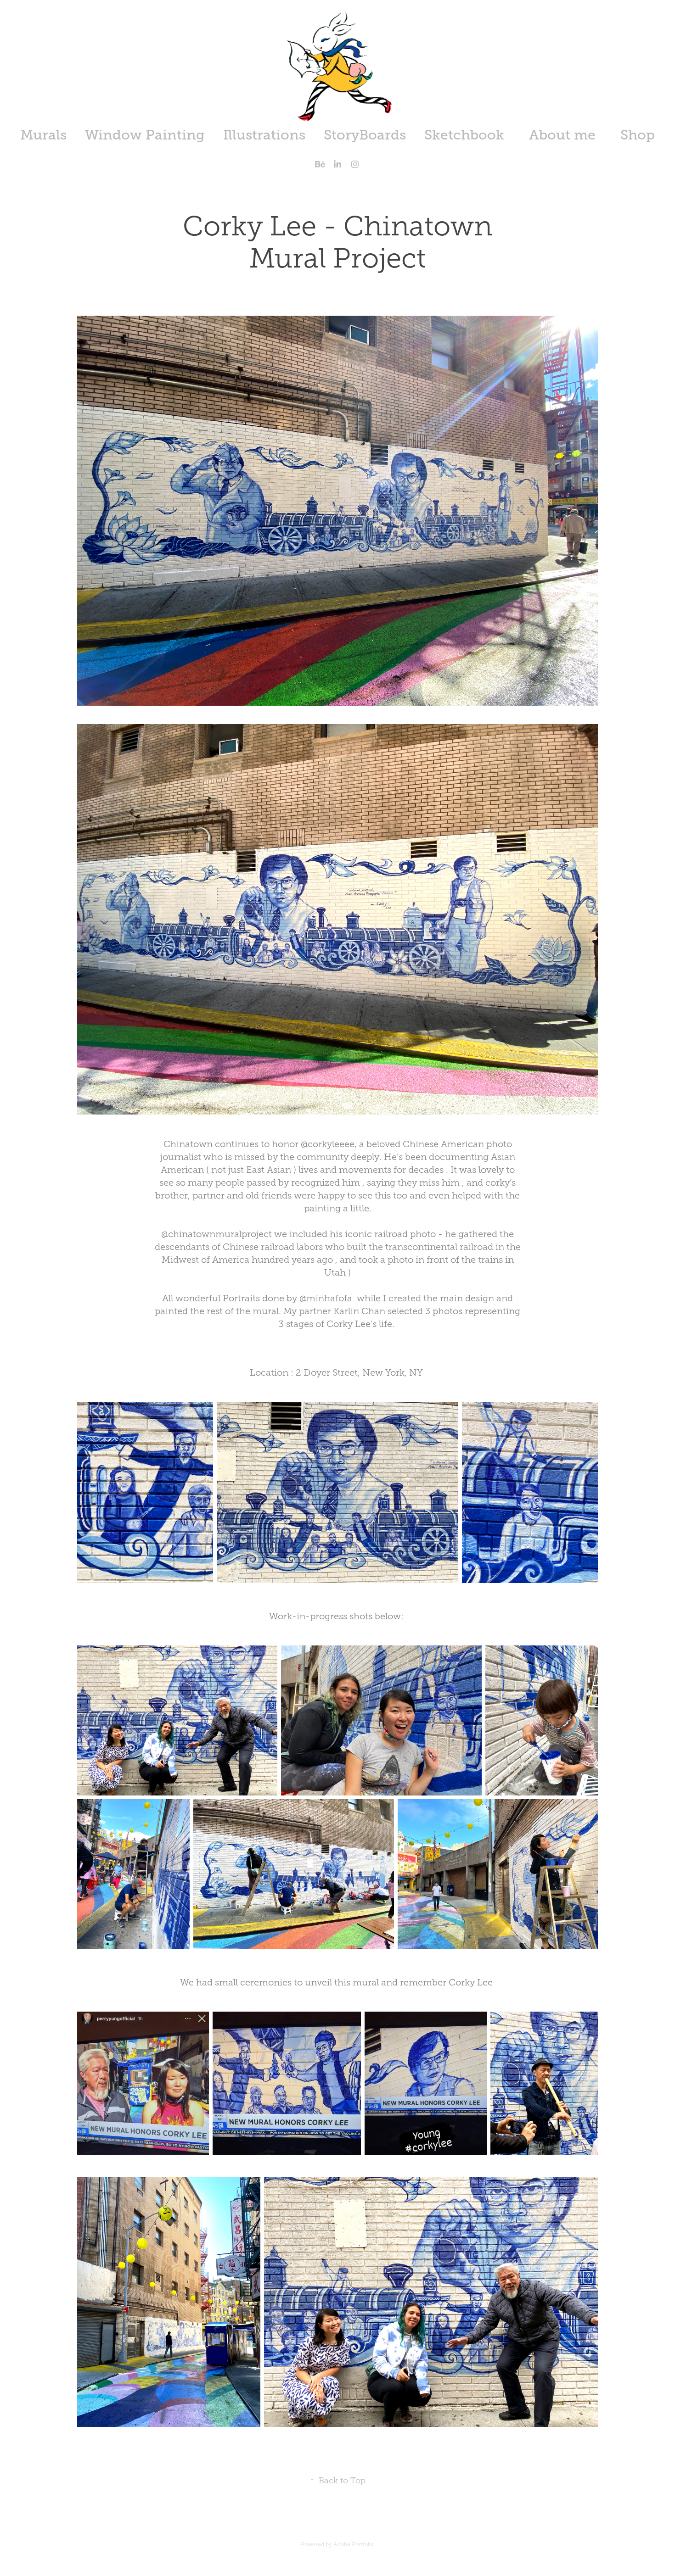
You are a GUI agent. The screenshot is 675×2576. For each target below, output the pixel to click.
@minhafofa (326, 1298)
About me (562, 135)
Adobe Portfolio (354, 2544)
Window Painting (145, 135)
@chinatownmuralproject (217, 1234)
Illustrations (264, 135)
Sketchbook (464, 135)
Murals (43, 135)
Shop (638, 135)
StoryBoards (365, 135)
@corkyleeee (328, 1144)
